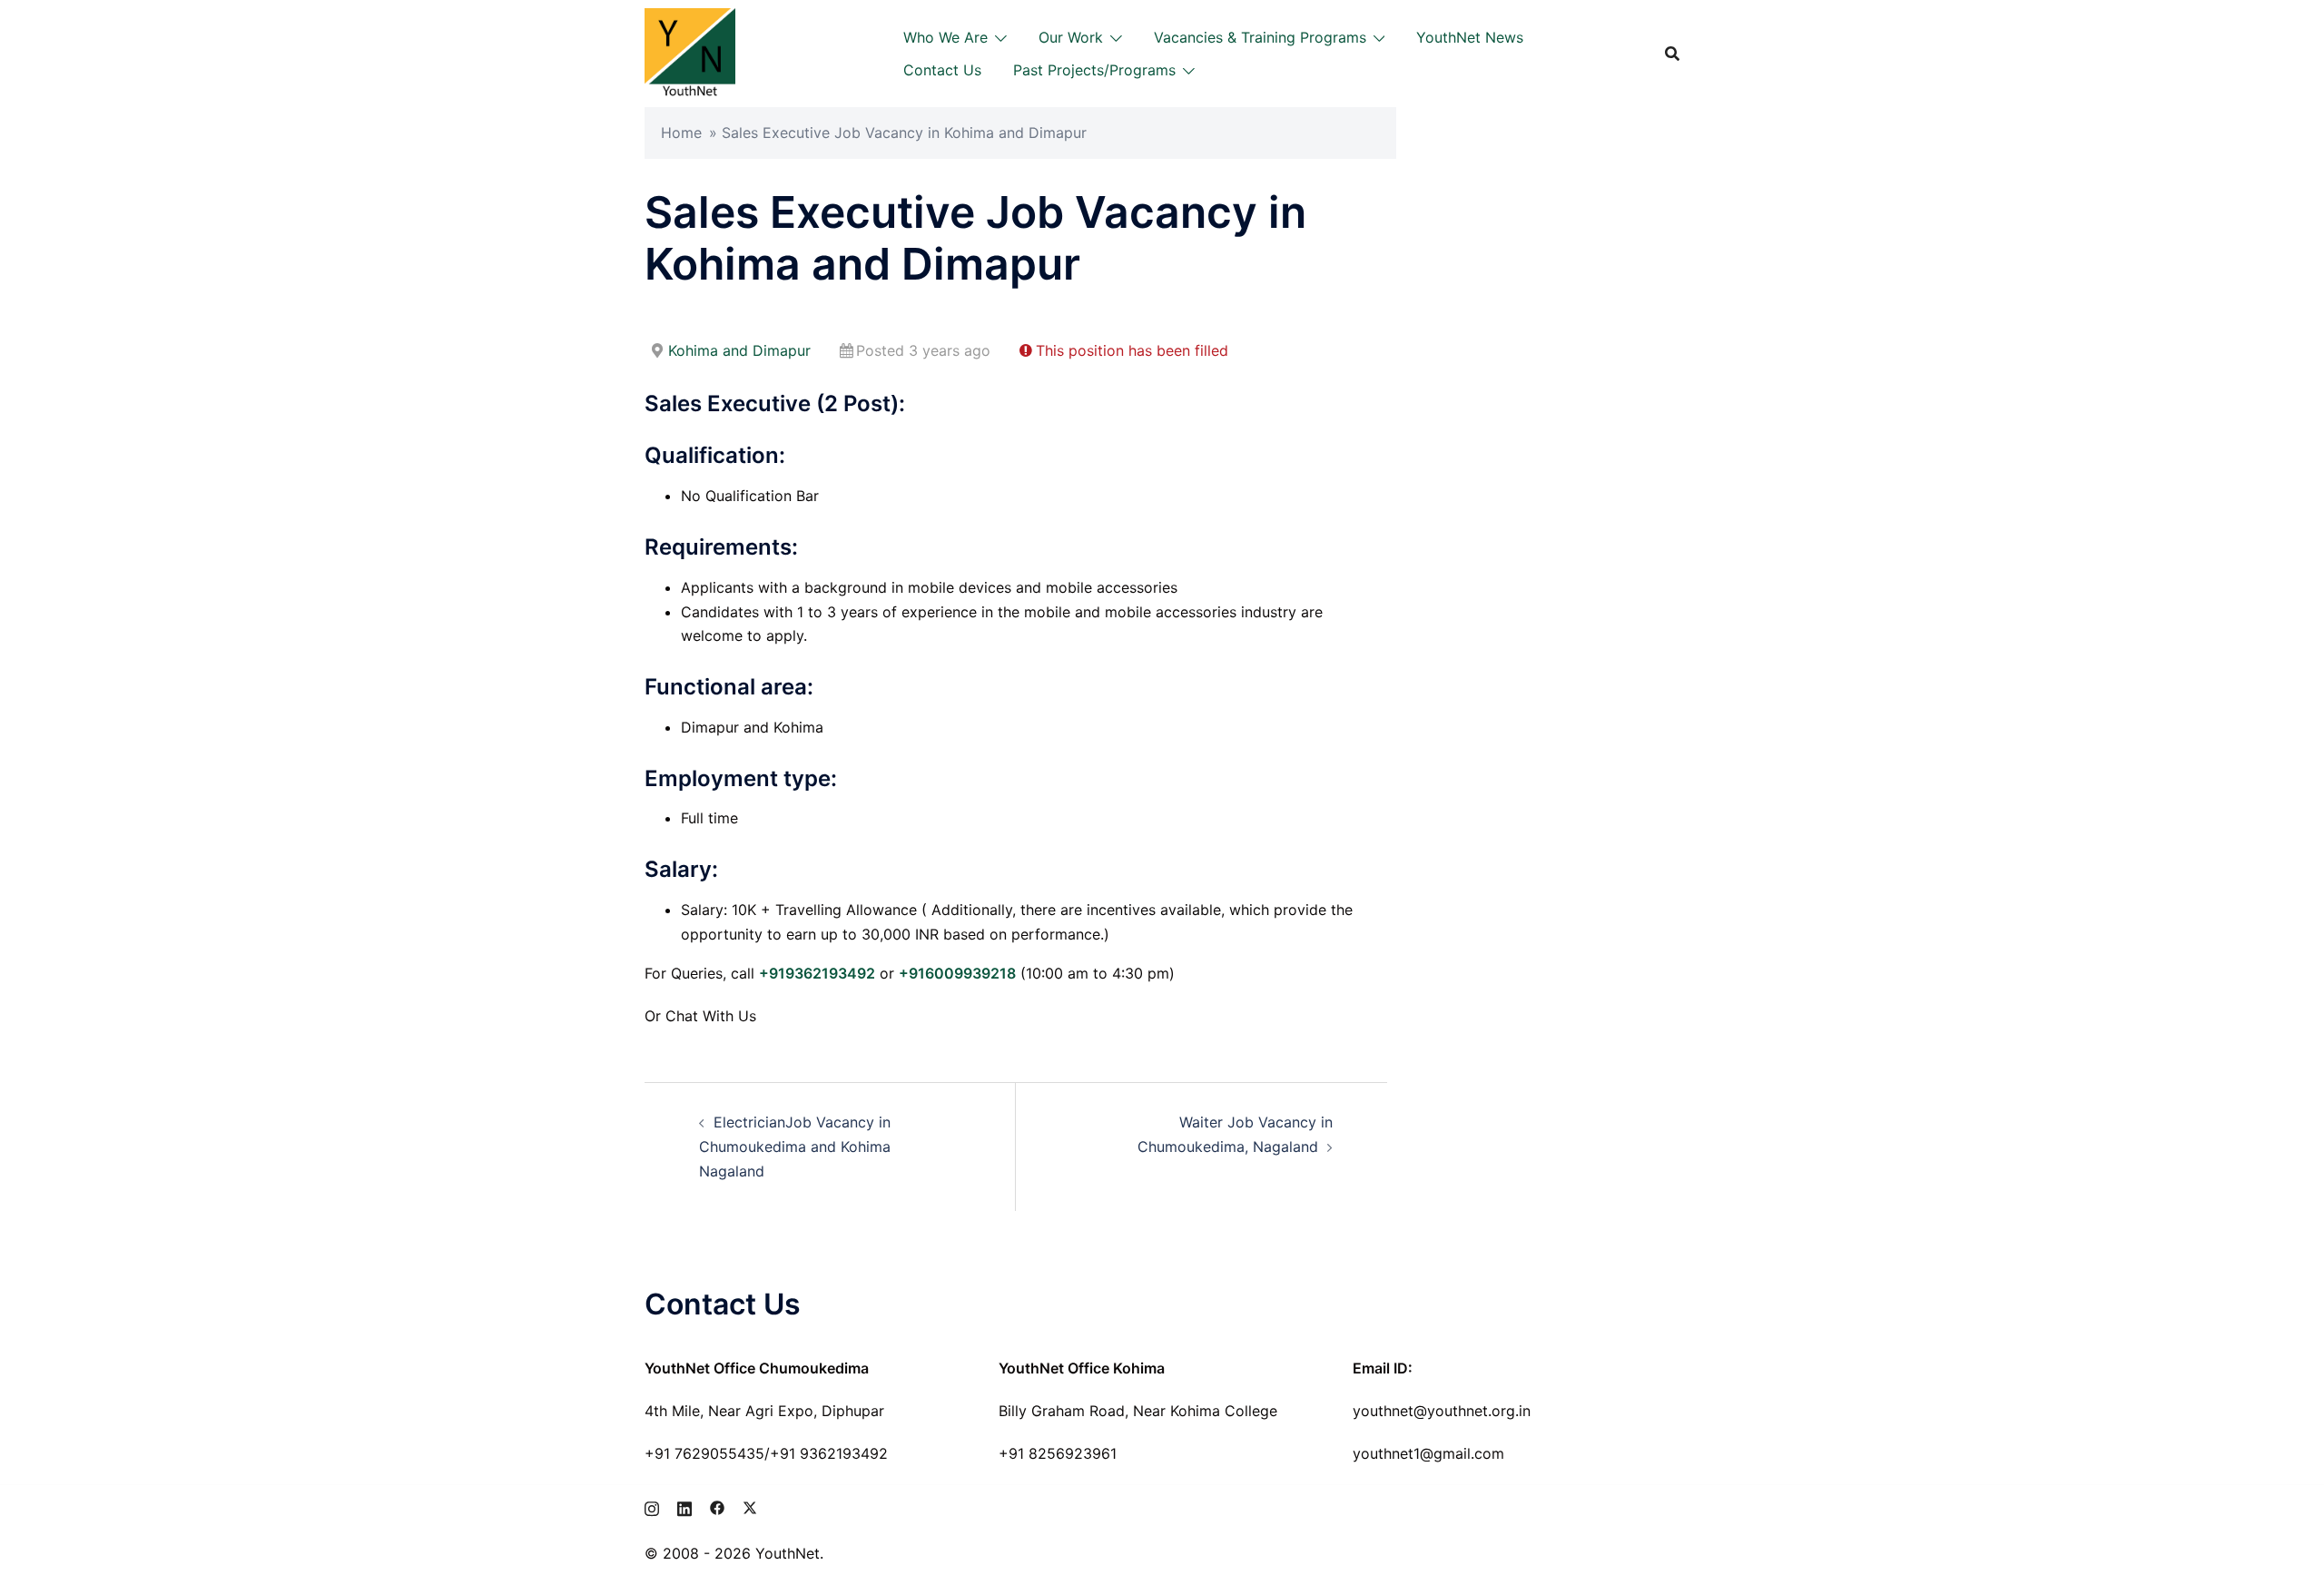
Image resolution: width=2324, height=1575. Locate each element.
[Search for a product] (1672, 54)
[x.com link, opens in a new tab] (750, 1506)
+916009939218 (957, 973)
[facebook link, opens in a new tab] (717, 1506)
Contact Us (942, 70)
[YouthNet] (690, 52)
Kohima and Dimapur (739, 350)
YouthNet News (1470, 37)
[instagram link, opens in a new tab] (652, 1506)
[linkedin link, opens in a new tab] (684, 1506)
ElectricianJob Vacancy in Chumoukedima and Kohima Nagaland (795, 1147)
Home (681, 133)
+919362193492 (817, 973)
